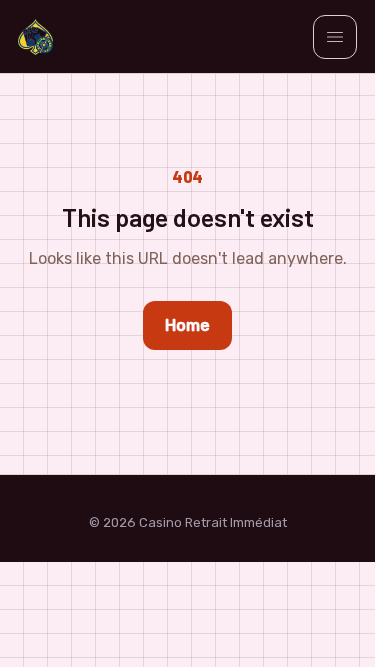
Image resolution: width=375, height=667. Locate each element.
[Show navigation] (335, 37)
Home (187, 325)
